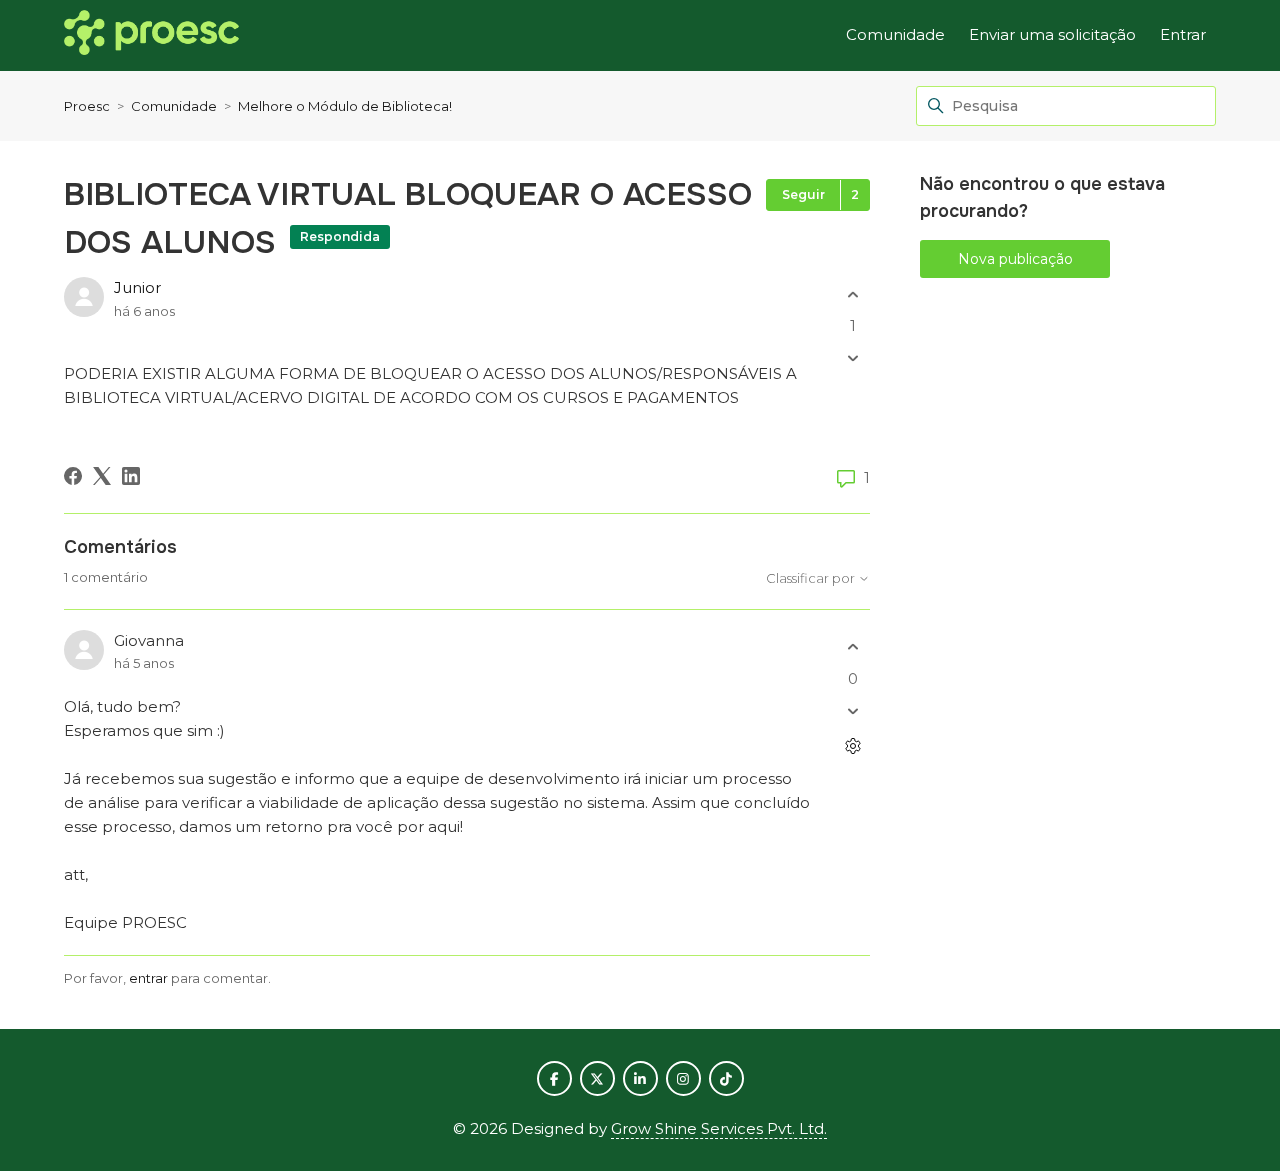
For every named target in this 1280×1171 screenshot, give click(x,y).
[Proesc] (151, 36)
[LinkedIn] (131, 476)
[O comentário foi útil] (852, 647)
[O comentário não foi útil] (852, 710)
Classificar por (812, 578)
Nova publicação (1015, 259)
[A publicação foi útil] (852, 294)
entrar (148, 978)
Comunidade (895, 34)
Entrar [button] (1183, 34)
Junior (137, 287)
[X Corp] (102, 476)
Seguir (803, 194)
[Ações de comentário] (852, 745)
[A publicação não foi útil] (852, 358)
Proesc (87, 106)
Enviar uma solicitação (1052, 34)
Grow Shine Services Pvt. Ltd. (719, 1128)
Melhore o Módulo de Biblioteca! (345, 106)
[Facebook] (73, 476)
